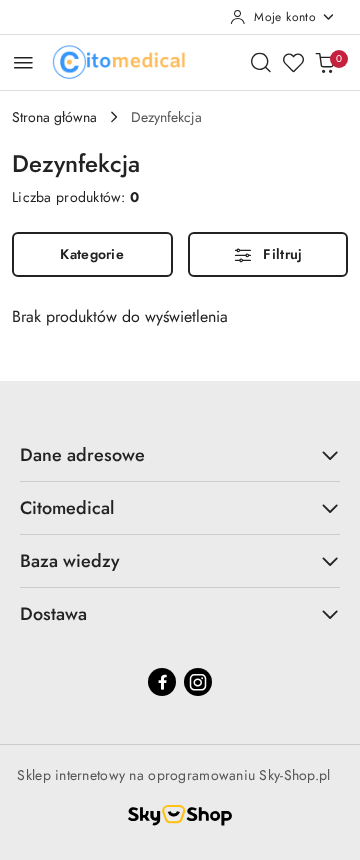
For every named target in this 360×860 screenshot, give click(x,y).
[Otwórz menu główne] (23, 62)
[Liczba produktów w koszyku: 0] (325, 62)
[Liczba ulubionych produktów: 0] (293, 62)
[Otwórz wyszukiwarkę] (261, 62)
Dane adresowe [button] (82, 455)
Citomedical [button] (67, 508)
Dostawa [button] (53, 614)
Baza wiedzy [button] (70, 561)
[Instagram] (198, 682)
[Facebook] (162, 682)
